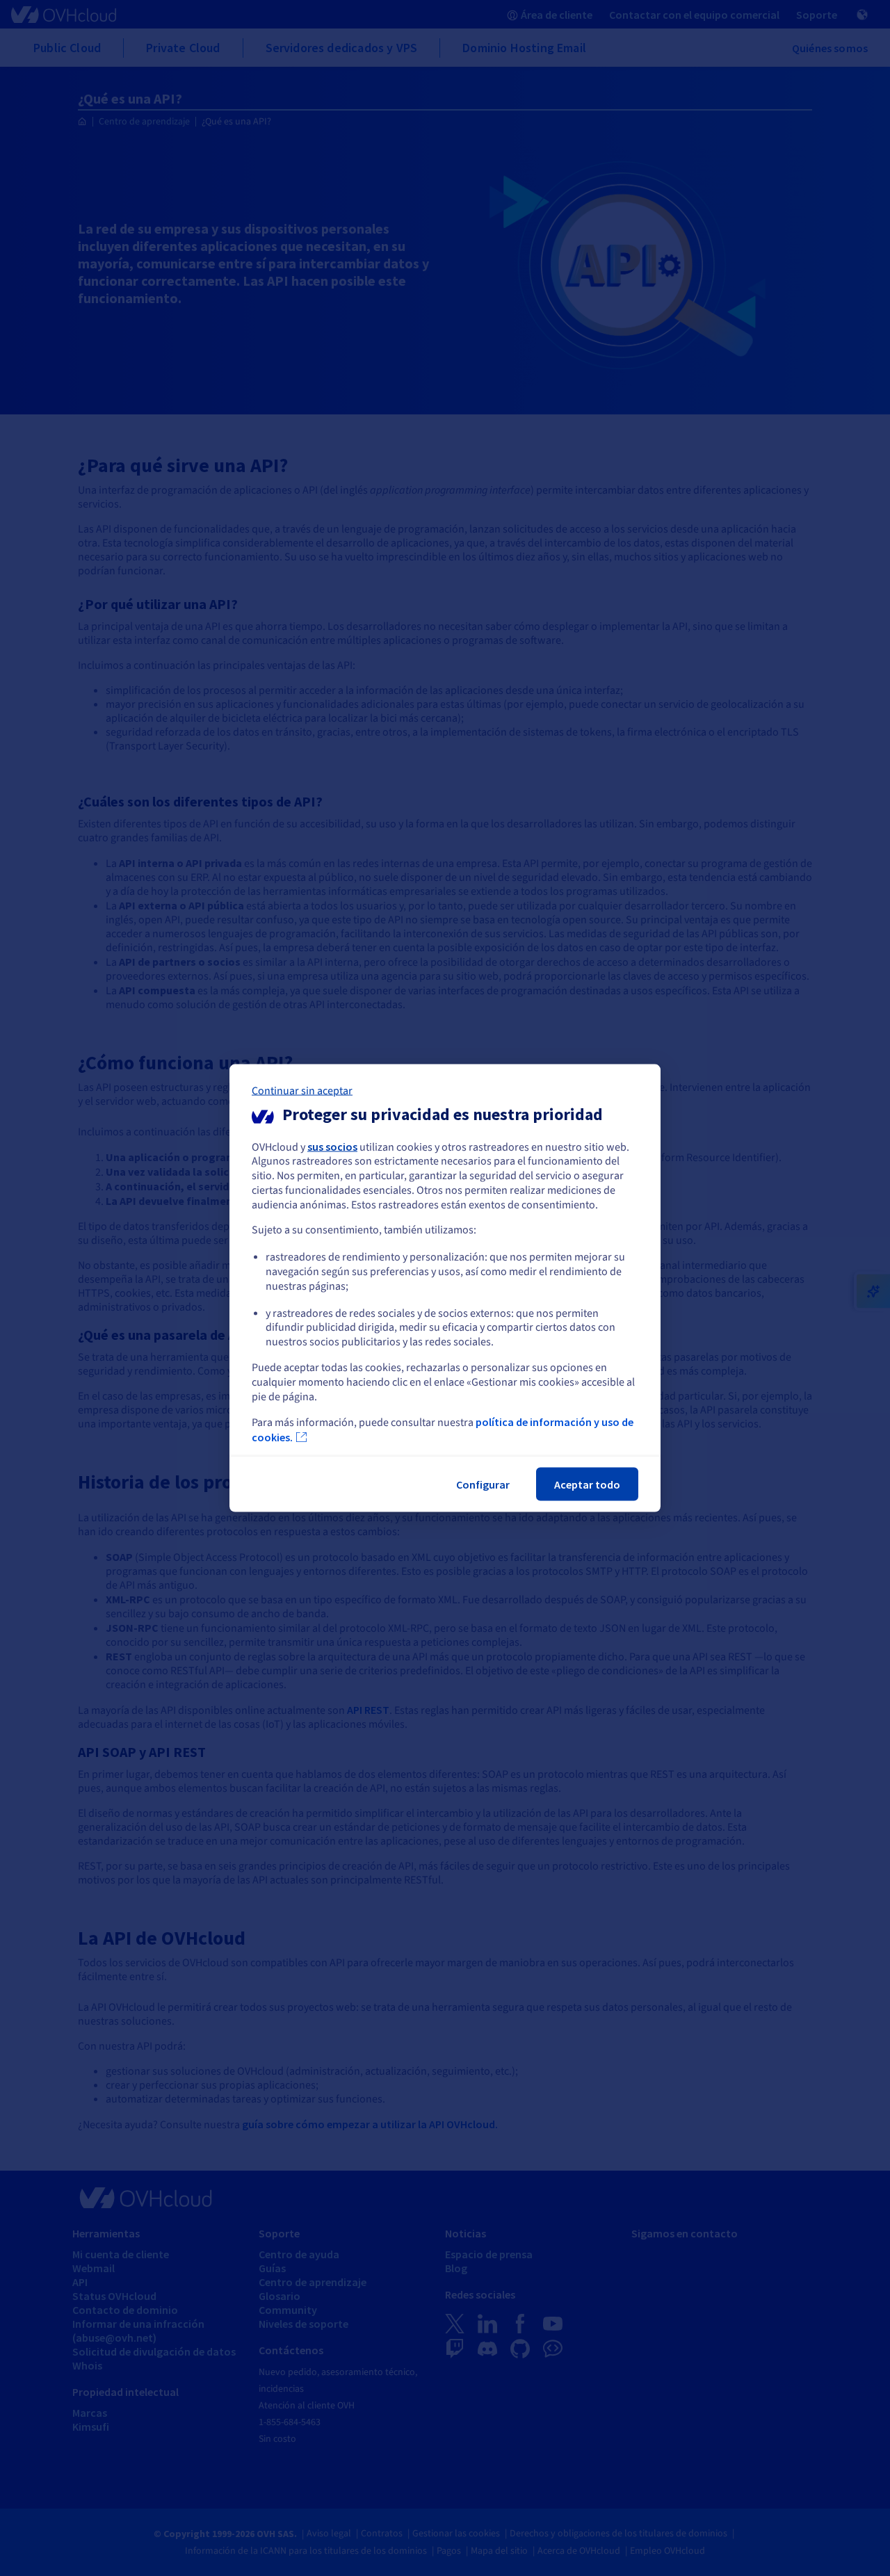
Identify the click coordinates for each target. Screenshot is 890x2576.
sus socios (332, 1146)
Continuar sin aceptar (302, 1090)
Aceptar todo (587, 1484)
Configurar (483, 1484)
